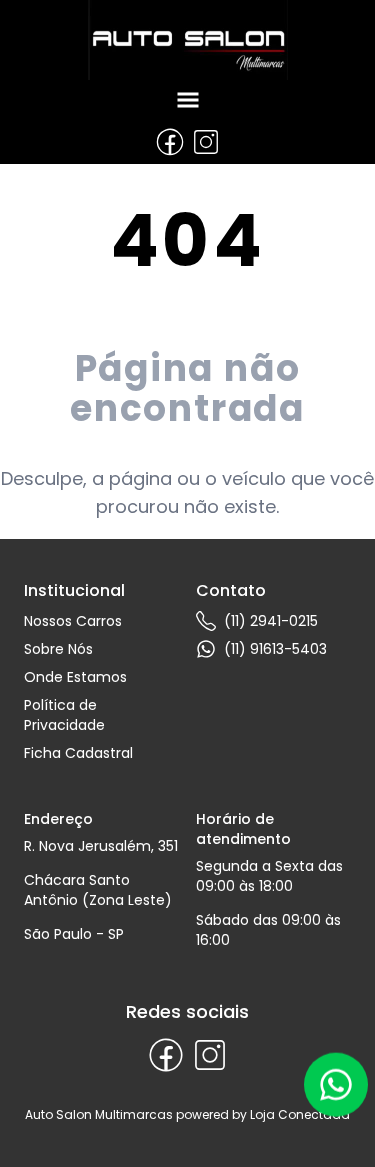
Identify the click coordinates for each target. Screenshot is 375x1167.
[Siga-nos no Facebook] (170, 142)
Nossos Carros (73, 621)
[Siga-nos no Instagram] (206, 142)
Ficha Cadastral (78, 753)
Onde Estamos (75, 677)
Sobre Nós (58, 649)
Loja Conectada (300, 1114)
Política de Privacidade (64, 715)
